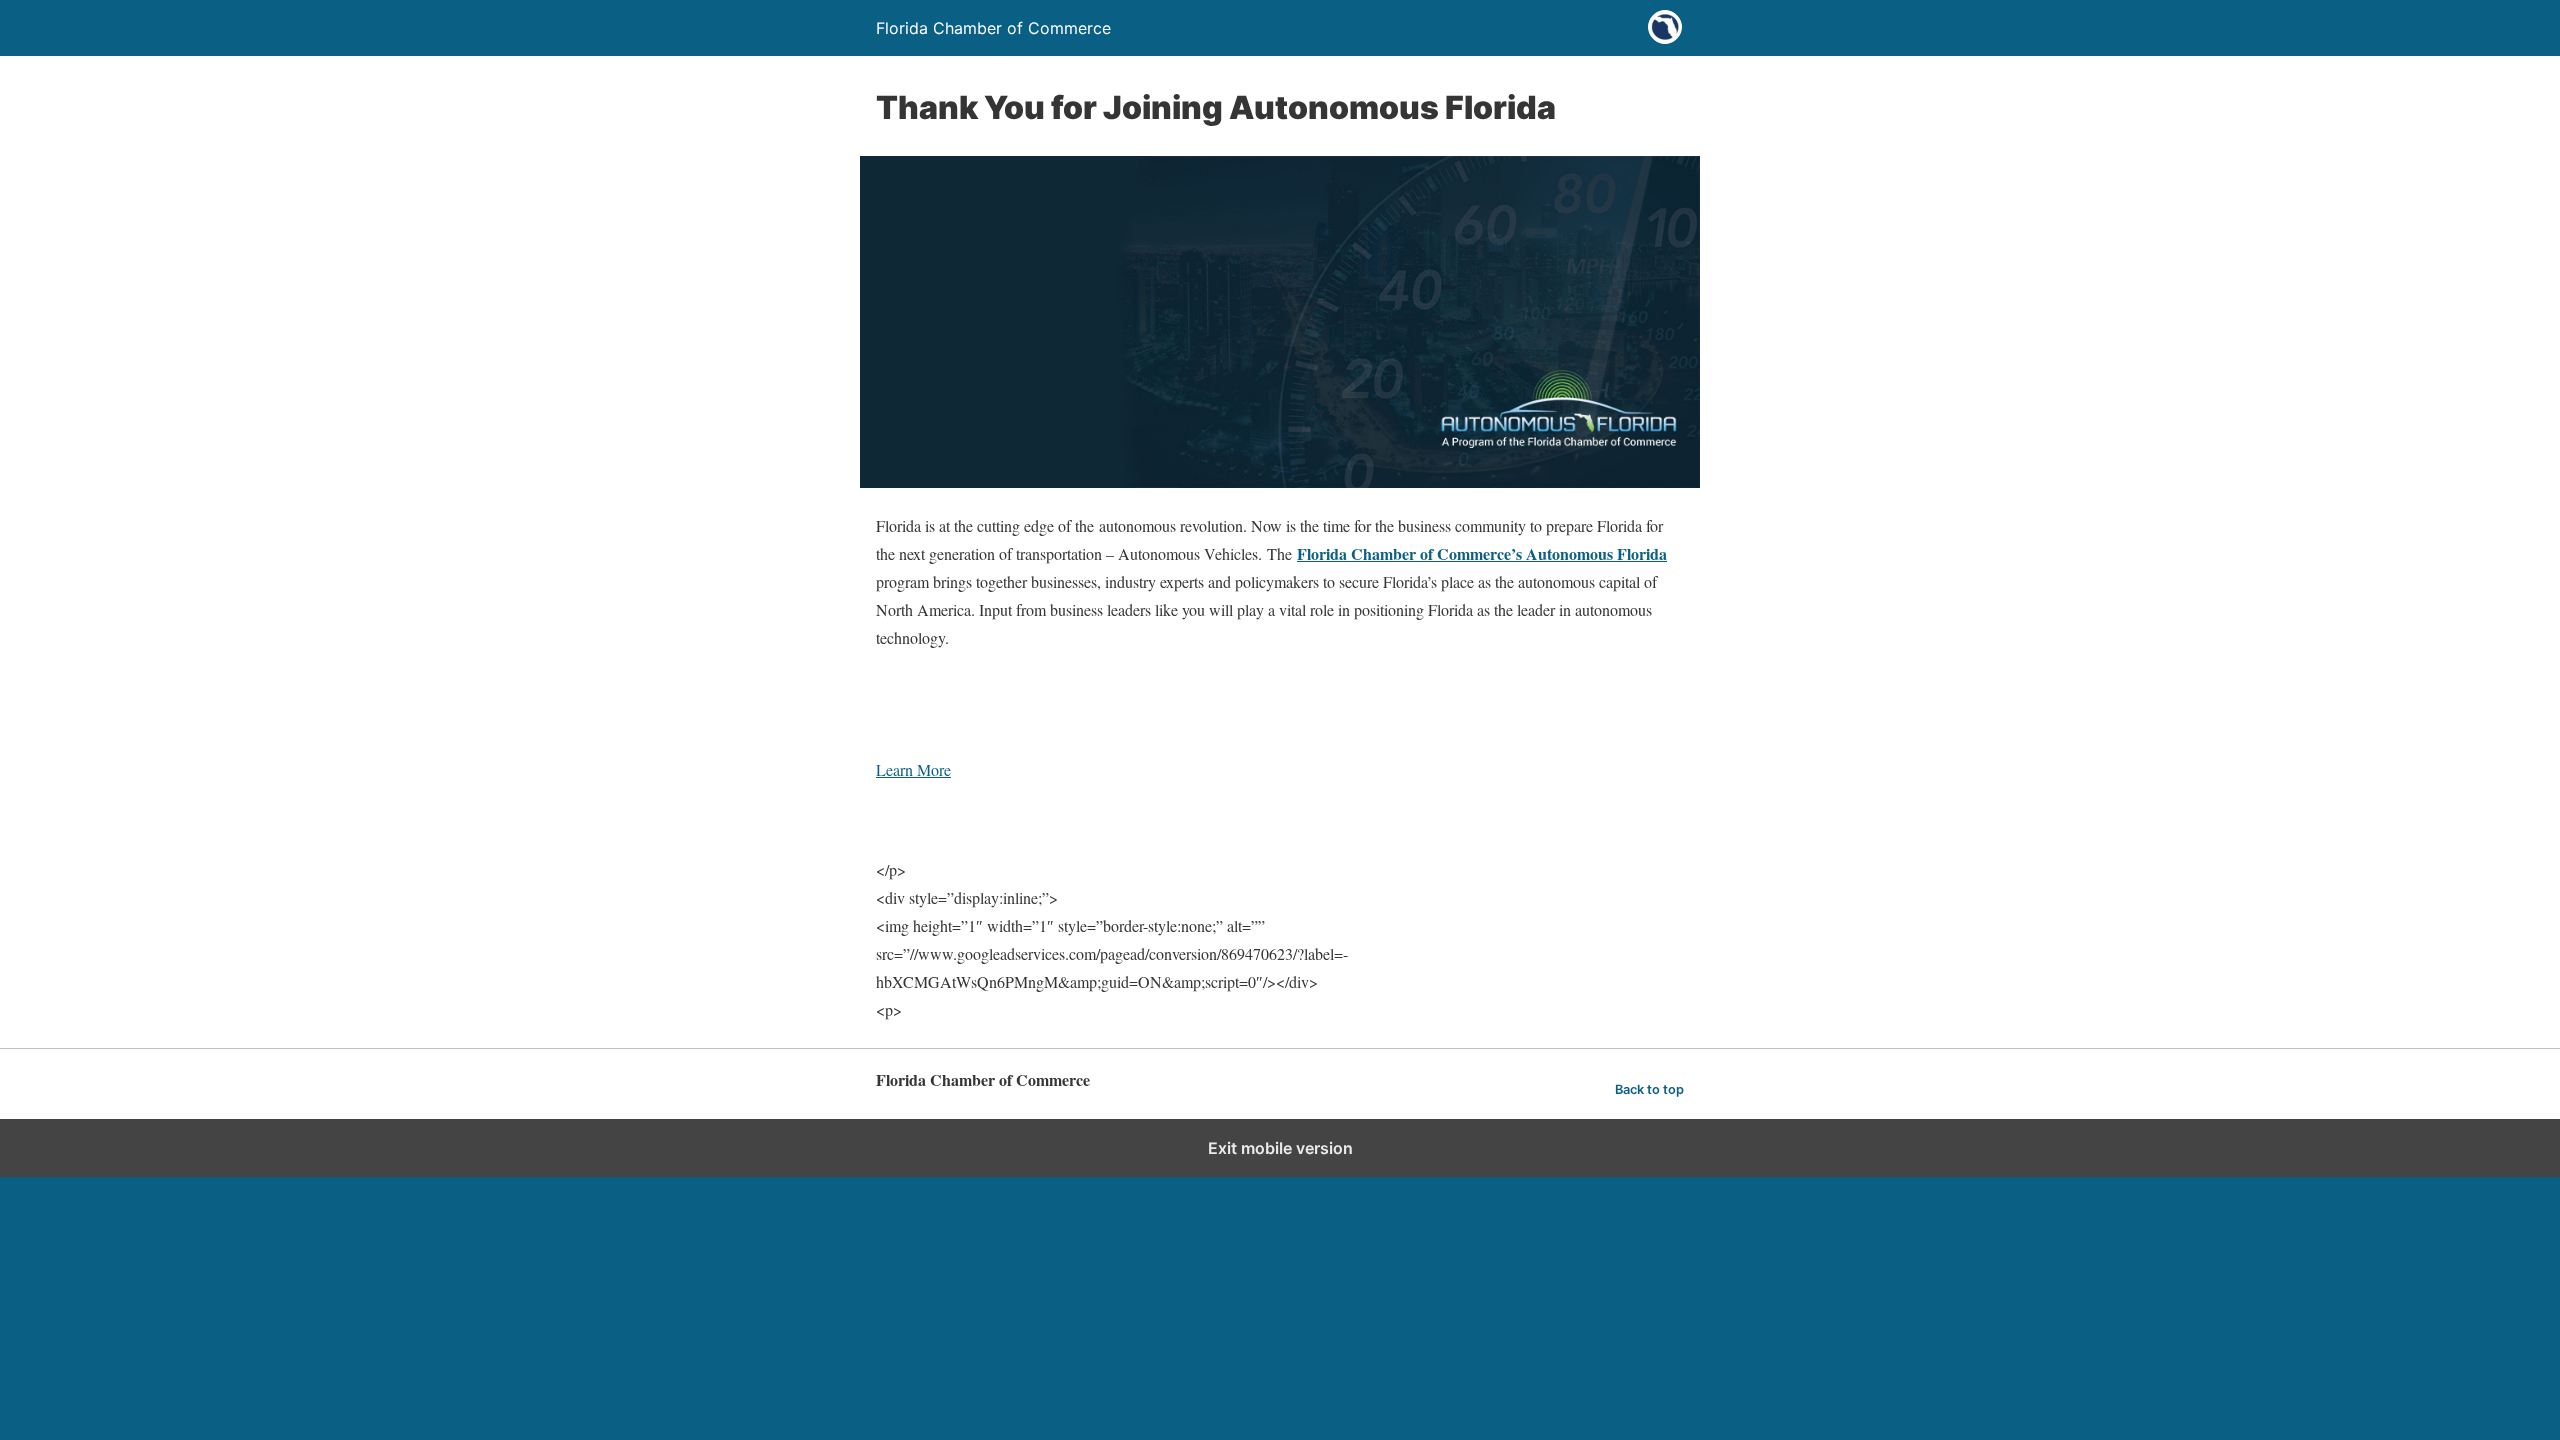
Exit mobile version (1280, 1148)
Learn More (913, 769)
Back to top (1649, 1089)
